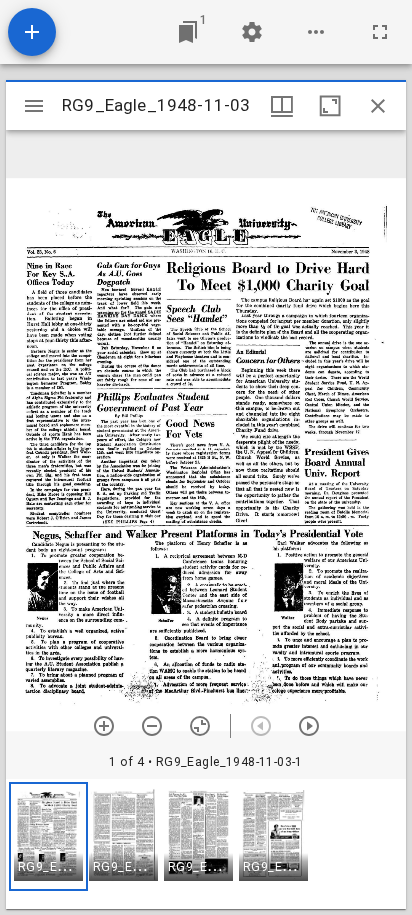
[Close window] (378, 106)
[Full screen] (380, 32)
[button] (48, 836)
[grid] (206, 844)
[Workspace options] (316, 32)
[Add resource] (32, 32)
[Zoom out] (152, 726)
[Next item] (309, 726)
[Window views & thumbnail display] (282, 106)
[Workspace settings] (252, 32)
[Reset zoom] (200, 726)
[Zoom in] (104, 726)
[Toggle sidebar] (34, 106)
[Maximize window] (330, 106)
